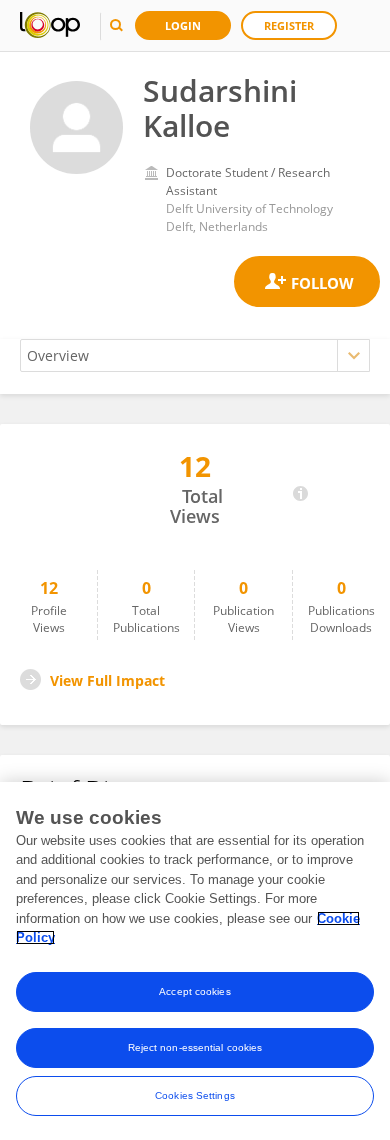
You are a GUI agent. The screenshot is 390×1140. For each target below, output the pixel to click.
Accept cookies (194, 991)
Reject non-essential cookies (195, 1047)
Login (183, 25)
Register (289, 25)
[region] (195, 961)
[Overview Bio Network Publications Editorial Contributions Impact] (195, 355)
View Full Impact (107, 680)
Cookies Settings (195, 1095)
